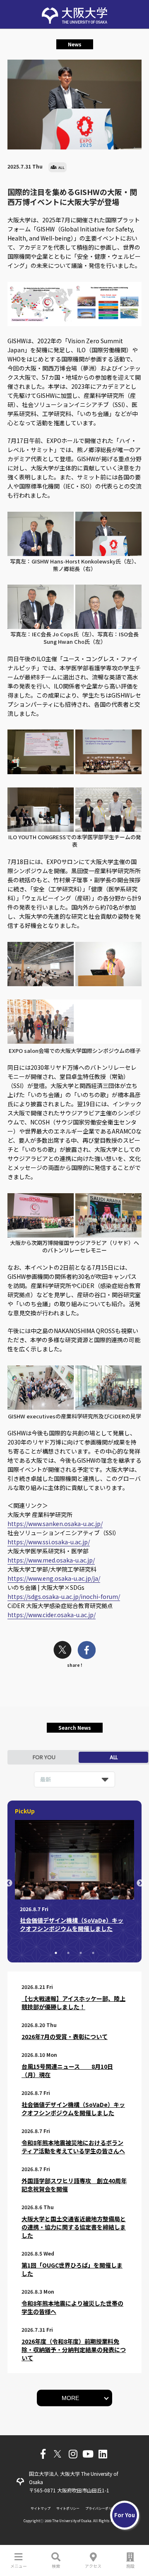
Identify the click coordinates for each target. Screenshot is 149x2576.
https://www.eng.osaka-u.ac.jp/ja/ (54, 1578)
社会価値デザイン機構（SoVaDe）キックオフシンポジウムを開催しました (73, 2109)
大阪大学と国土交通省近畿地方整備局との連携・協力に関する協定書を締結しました (74, 2227)
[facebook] (87, 1651)
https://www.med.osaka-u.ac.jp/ (51, 1560)
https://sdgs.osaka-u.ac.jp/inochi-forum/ (64, 1596)
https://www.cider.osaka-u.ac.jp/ (52, 1615)
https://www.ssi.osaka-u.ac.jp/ (49, 1542)
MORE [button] (70, 2398)
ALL (114, 1757)
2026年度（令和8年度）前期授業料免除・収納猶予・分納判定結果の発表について (74, 2350)
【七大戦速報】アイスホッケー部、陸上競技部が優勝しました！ (73, 2003)
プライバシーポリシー (102, 2508)
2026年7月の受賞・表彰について (65, 2037)
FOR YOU (44, 1757)
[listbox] (74, 1779)
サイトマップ (41, 2508)
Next (140, 1883)
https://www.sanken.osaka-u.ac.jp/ (55, 1524)
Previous (9, 1883)
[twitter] (62, 1651)
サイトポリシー (68, 2508)
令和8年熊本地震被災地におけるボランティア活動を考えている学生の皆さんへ (73, 2147)
